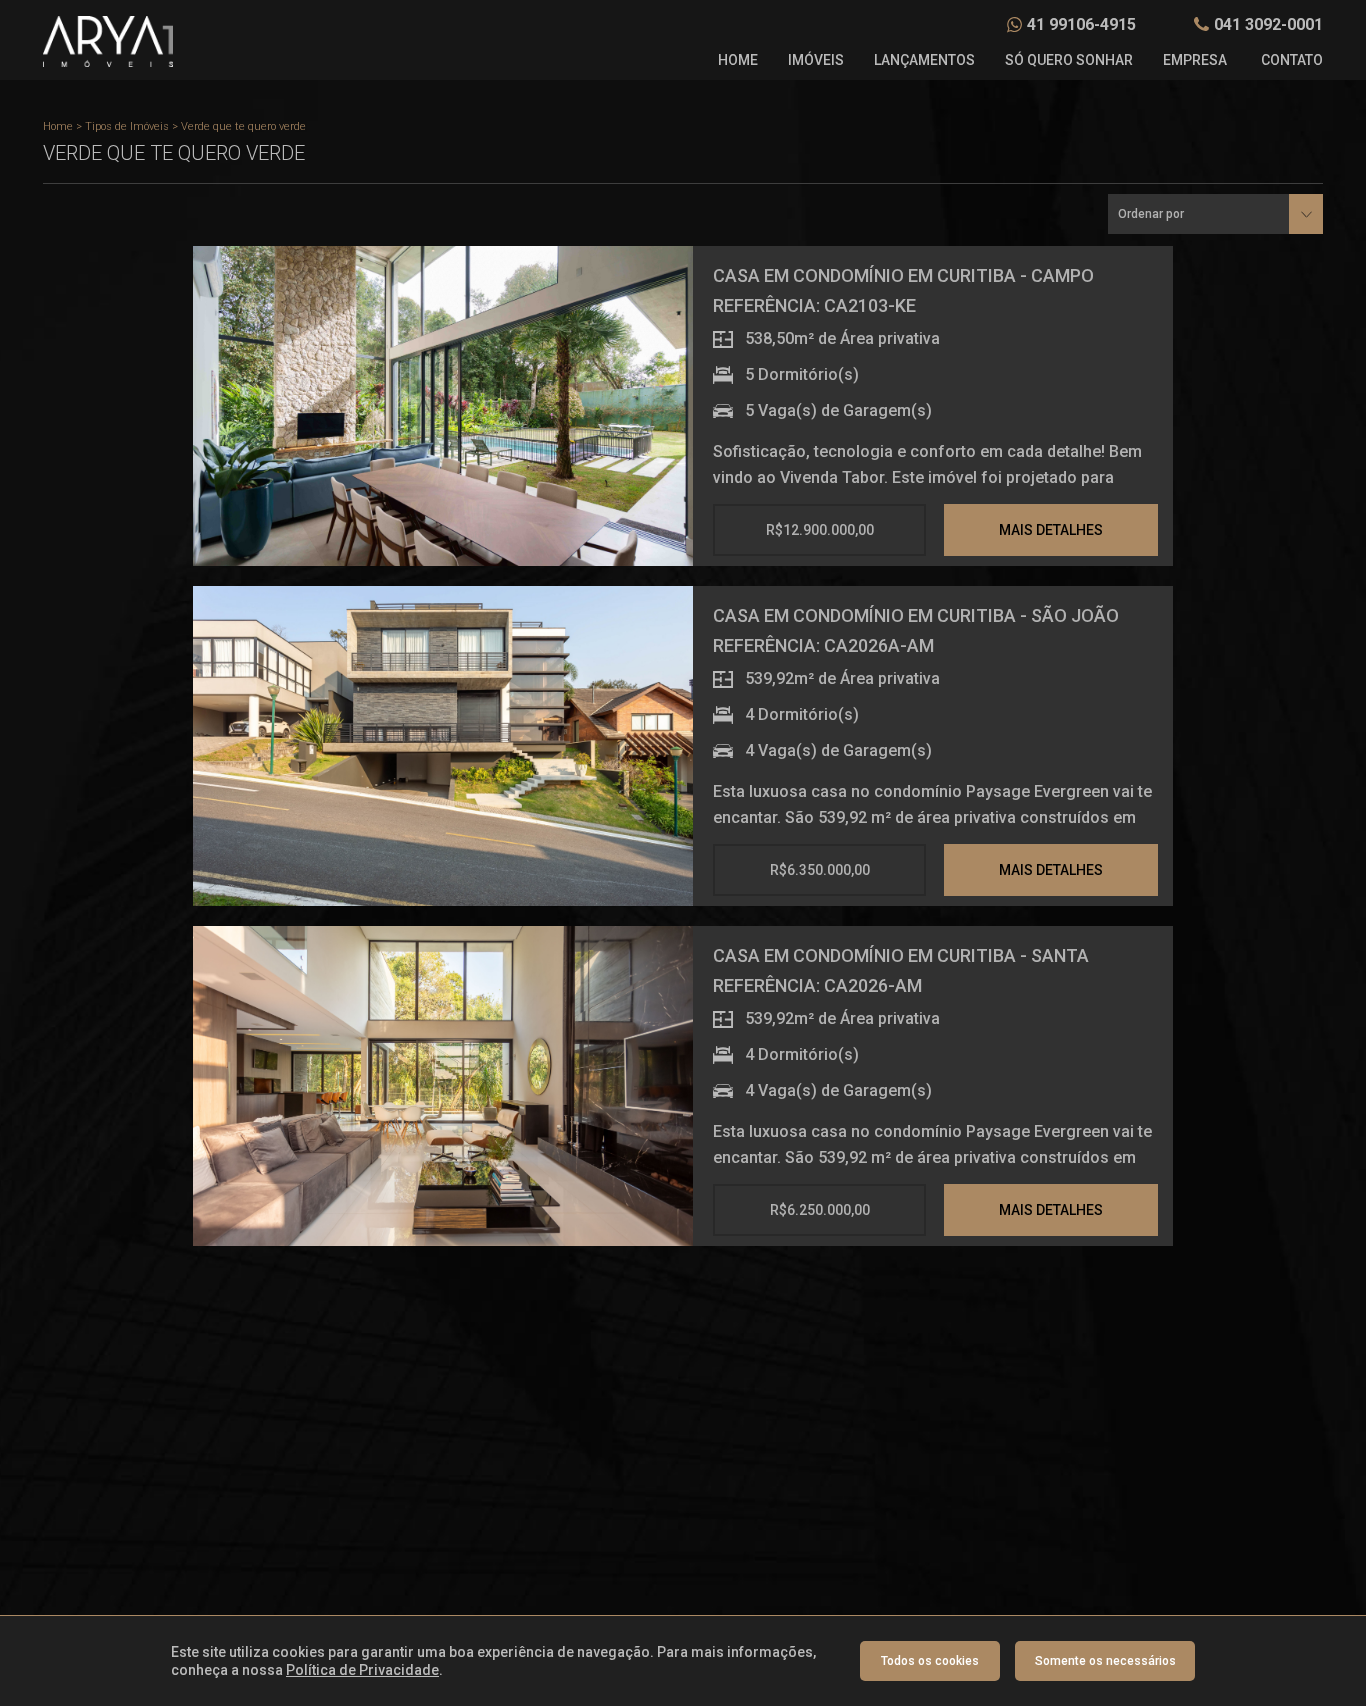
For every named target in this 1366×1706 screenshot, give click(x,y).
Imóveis (816, 60)
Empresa (1195, 60)
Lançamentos (924, 60)
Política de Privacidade (362, 1670)
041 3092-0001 (1268, 24)
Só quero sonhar (1069, 60)
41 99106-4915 (1081, 24)
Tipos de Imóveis (127, 126)
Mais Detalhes (1051, 530)
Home (738, 60)
